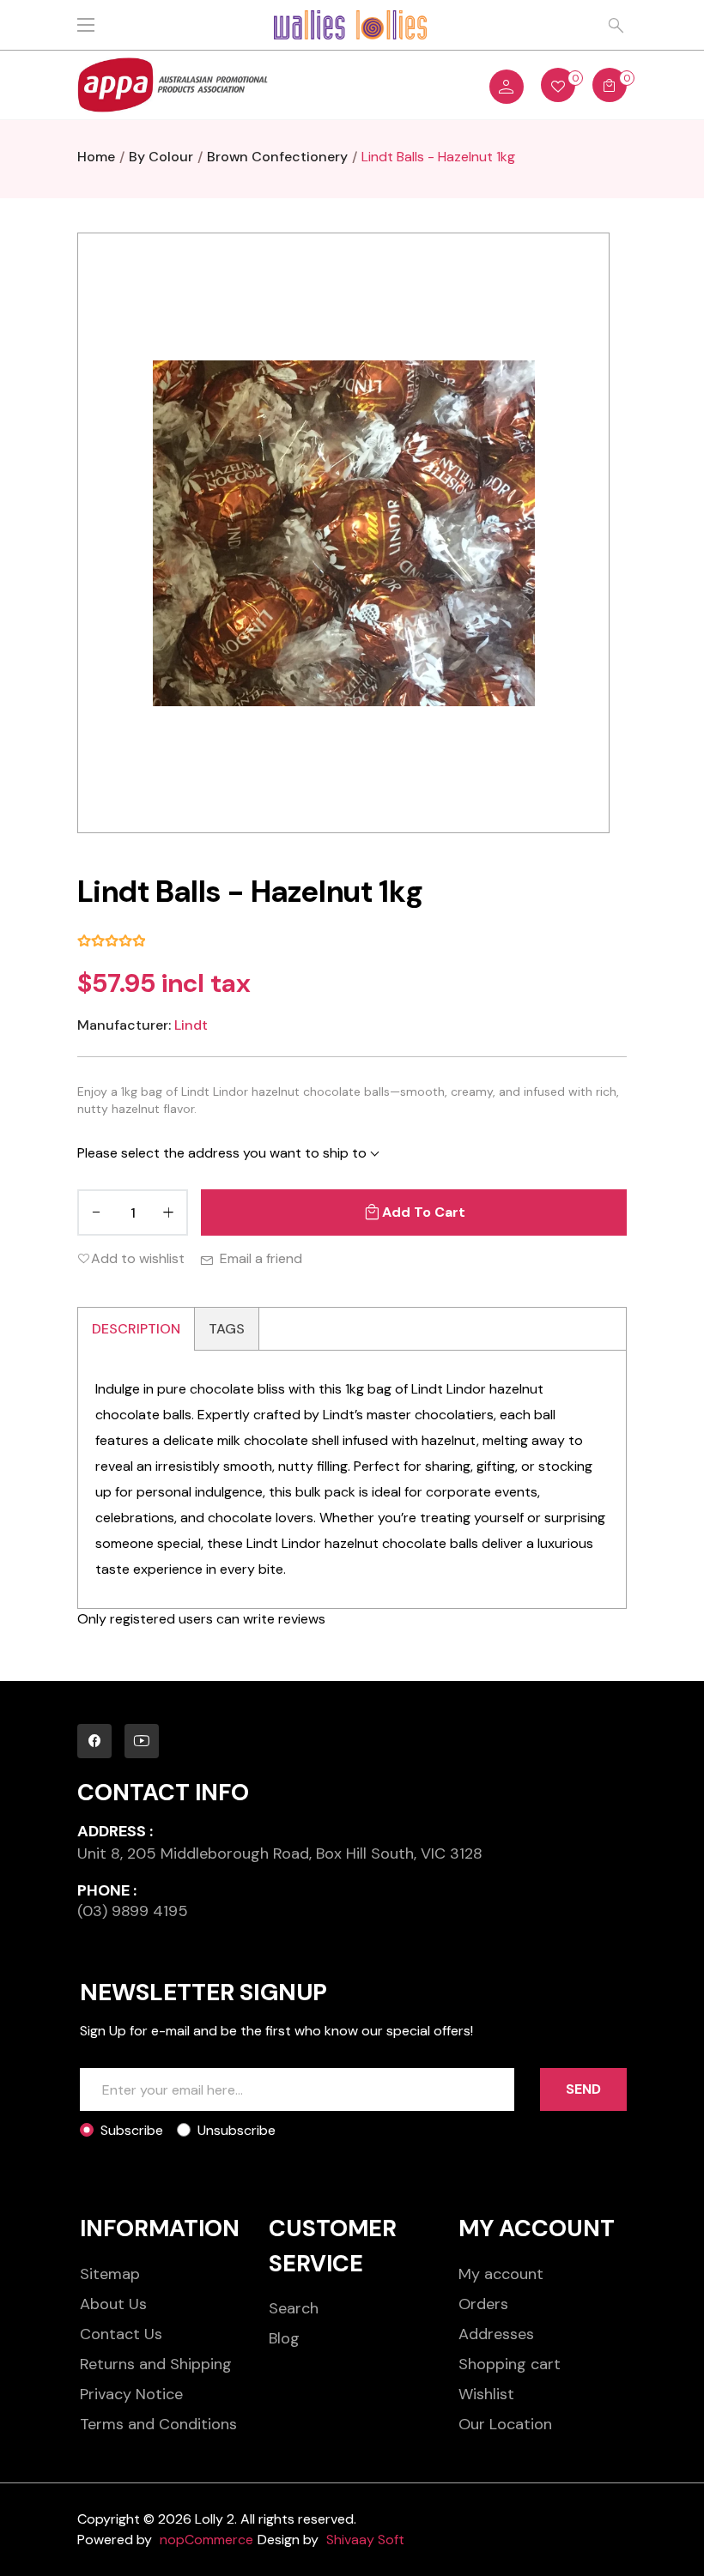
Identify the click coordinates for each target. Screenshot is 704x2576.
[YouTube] (142, 1741)
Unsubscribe (237, 2130)
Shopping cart (510, 2364)
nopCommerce (206, 2540)
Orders (483, 2304)
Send (583, 2089)
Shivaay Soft (365, 2540)
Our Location (505, 2424)
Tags (227, 1329)
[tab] (137, 1329)
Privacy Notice (131, 2394)
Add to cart (424, 1212)
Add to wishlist (138, 1258)
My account (501, 2274)
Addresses (496, 2334)
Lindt (191, 1025)
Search (294, 2308)
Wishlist (486, 2394)
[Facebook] (94, 1741)
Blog (284, 2338)
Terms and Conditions (158, 2424)
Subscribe (132, 2130)
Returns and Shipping (156, 2364)
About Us (113, 2304)
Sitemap (110, 2274)
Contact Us (121, 2334)
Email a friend (261, 1258)
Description (136, 1329)
